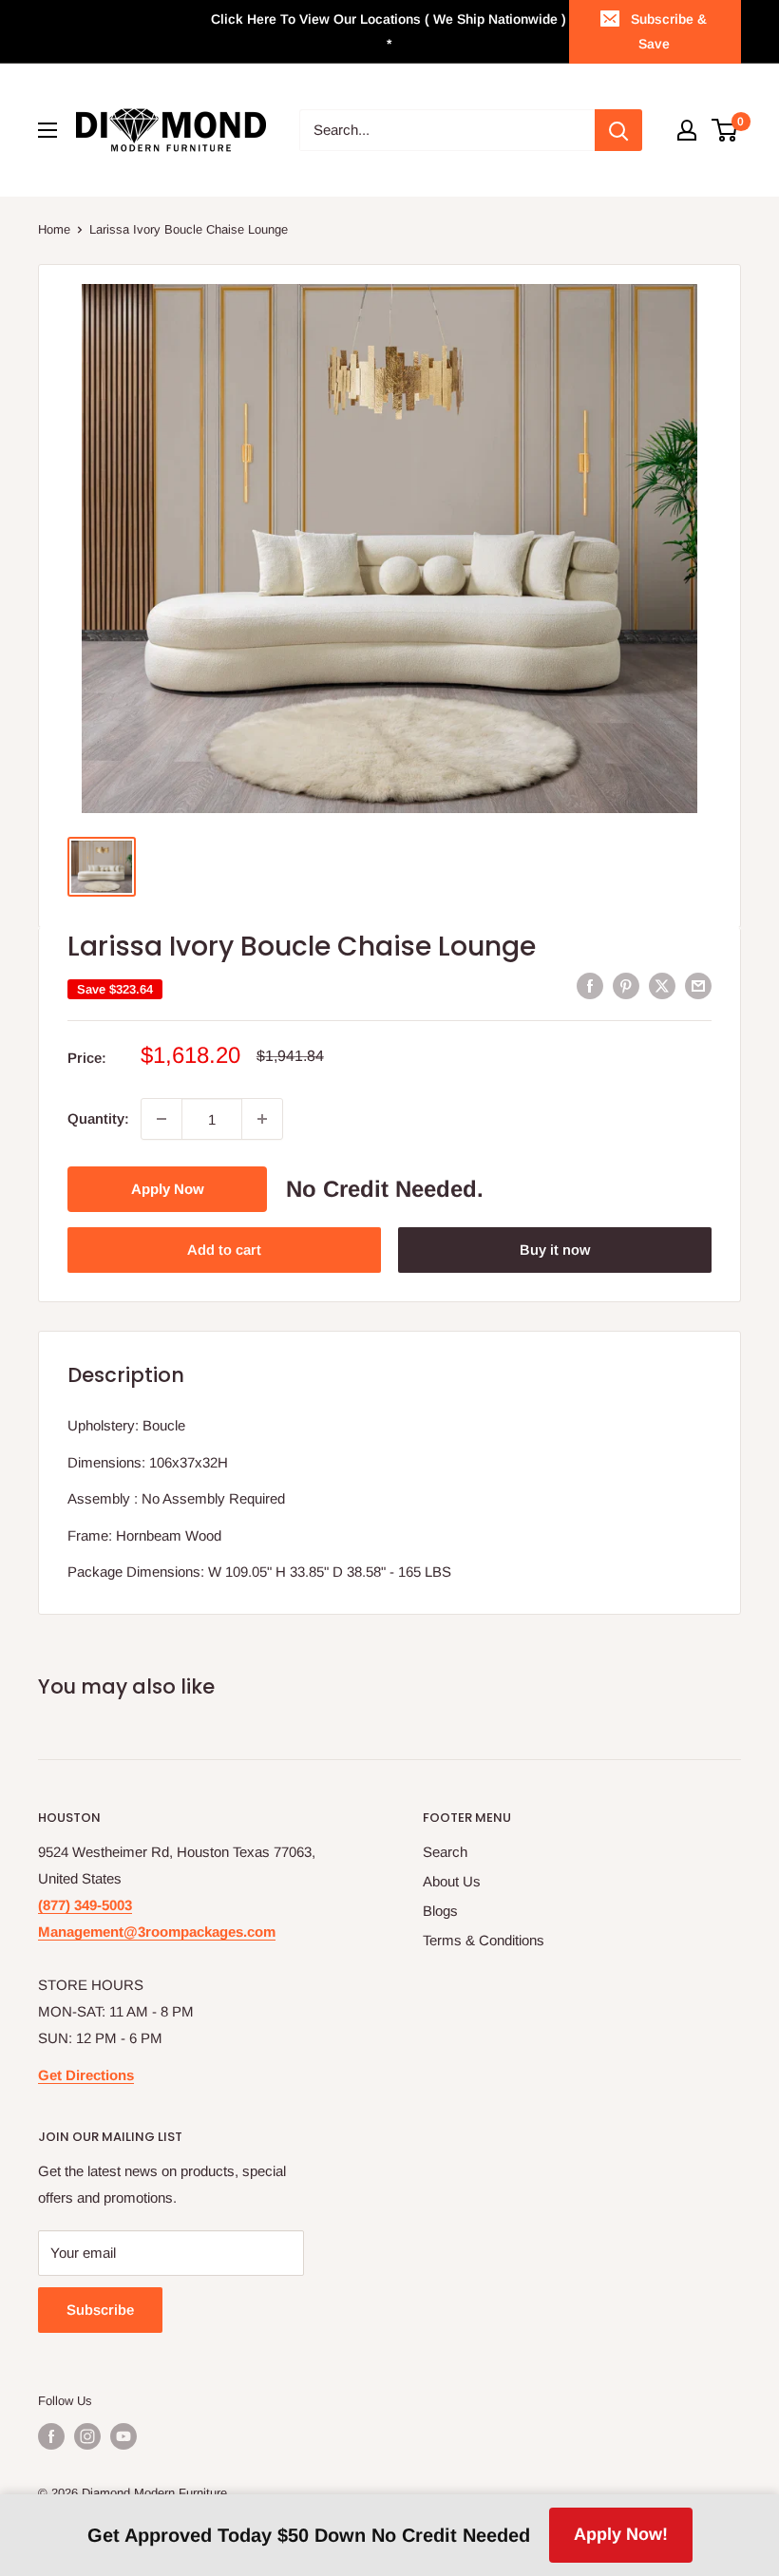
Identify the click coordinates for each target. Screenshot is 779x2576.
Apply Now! (621, 2534)
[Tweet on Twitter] (662, 985)
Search (445, 1852)
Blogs (440, 1911)
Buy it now (555, 1250)
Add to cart (224, 1250)
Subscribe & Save (669, 31)
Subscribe (100, 2310)
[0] (725, 130)
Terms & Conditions (484, 1940)
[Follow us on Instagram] (87, 2436)
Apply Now (168, 1189)
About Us (452, 1881)
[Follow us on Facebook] (51, 2436)
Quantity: (98, 1118)
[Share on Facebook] (590, 985)
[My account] (687, 130)
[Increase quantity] (262, 1119)
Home (54, 229)
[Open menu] (47, 130)
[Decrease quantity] (161, 1119)
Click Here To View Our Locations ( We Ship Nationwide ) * (389, 31)
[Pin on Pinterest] (626, 985)
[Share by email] (698, 985)
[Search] (618, 130)
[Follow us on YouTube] (123, 2436)
